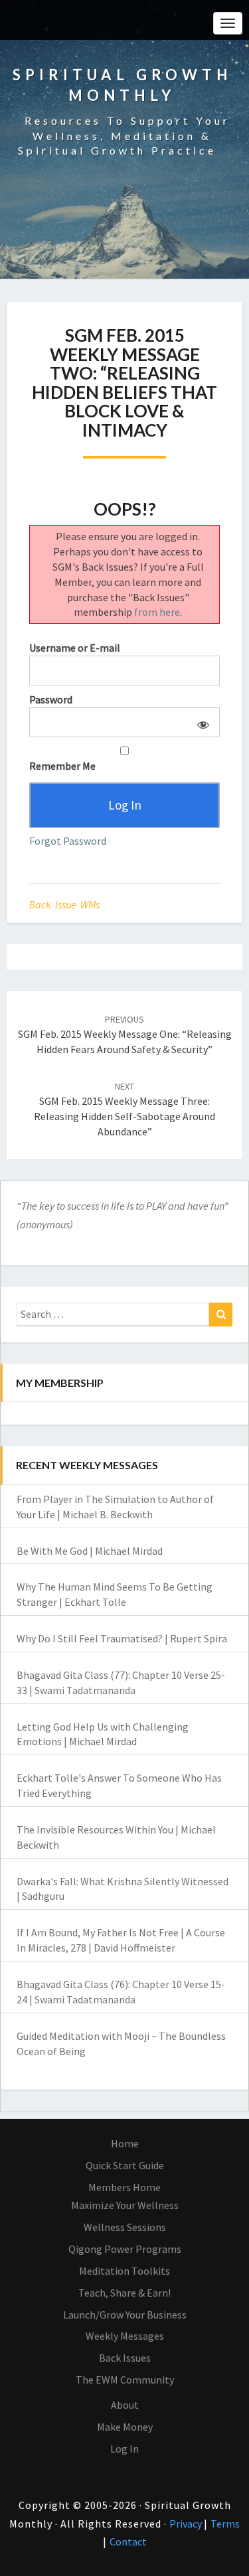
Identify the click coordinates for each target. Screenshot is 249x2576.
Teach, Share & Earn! (124, 2293)
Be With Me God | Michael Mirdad (90, 1551)
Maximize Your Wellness (125, 2205)
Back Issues (125, 2358)
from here (157, 612)
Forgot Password (68, 841)
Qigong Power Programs (125, 2249)
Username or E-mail (75, 648)
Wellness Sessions (125, 2227)
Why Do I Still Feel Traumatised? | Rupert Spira (122, 1638)
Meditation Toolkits (124, 2271)
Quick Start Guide (125, 2165)
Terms (225, 2524)
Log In (124, 2449)
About (125, 2405)
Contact (128, 2541)
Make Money (125, 2427)
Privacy (187, 2524)
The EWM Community (125, 2380)
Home (125, 2143)
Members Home (124, 2187)
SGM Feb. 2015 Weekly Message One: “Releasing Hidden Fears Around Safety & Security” (125, 1035)
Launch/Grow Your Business (125, 2315)
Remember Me (62, 766)
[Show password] (201, 722)
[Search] (221, 1315)
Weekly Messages (125, 2336)
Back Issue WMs (64, 904)
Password (51, 699)
